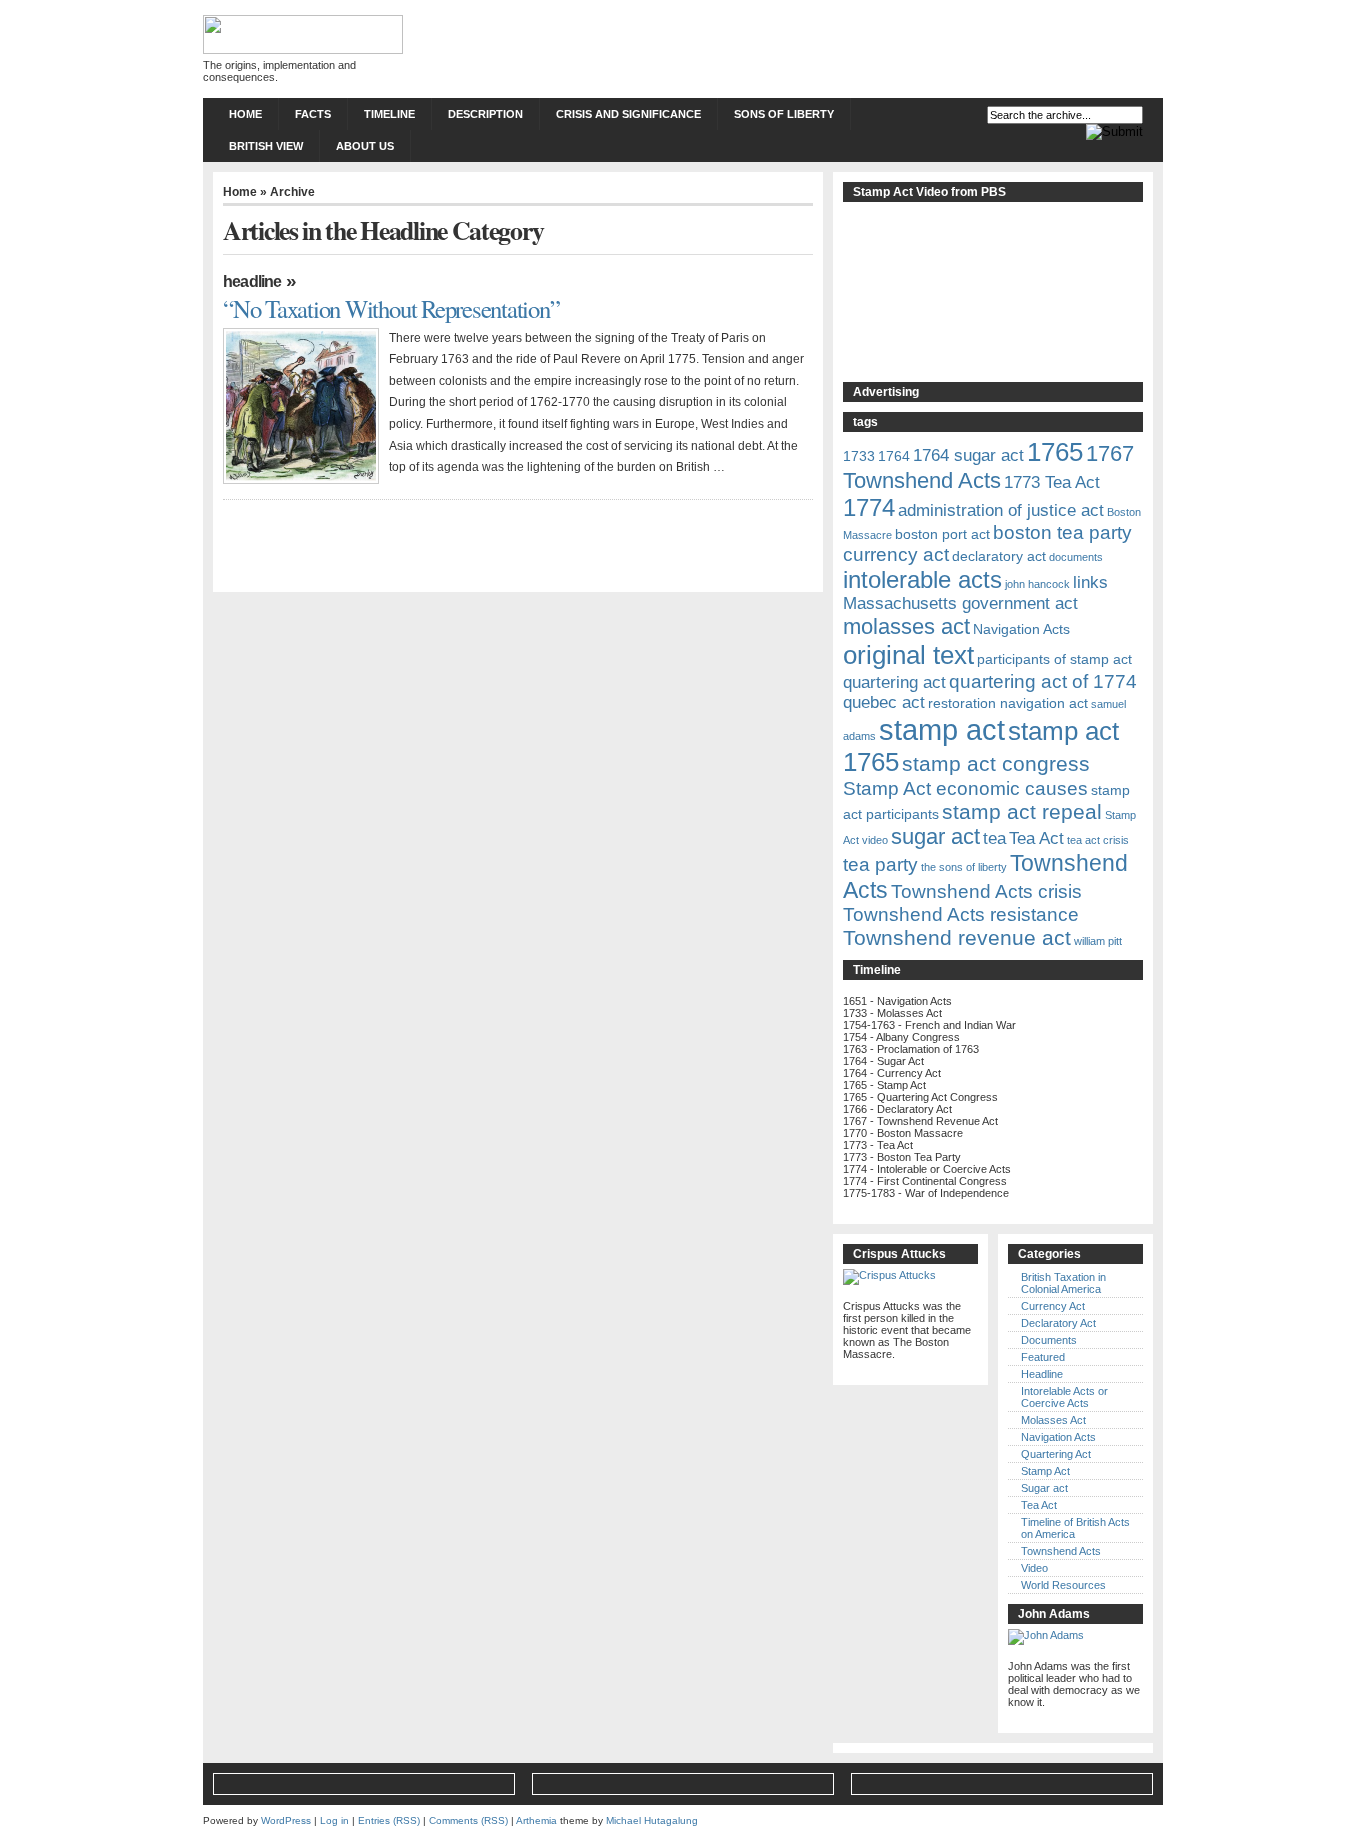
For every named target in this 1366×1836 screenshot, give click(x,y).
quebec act (884, 702)
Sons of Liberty (784, 114)
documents (1076, 557)
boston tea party (1062, 532)
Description (485, 114)
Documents (1049, 1340)
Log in (334, 1820)
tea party (880, 864)
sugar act (935, 836)
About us (365, 146)
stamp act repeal (1022, 811)
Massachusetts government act (960, 603)
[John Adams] (1046, 1635)
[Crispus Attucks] (889, 1275)
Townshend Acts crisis (986, 891)
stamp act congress (996, 763)
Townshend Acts (1061, 1551)
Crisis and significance (628, 114)
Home (245, 114)
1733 (859, 456)
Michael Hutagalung (652, 1820)
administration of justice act (1001, 510)
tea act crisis (1098, 840)
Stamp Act (1045, 1471)
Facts (313, 114)
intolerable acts (922, 579)
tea (994, 838)
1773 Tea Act (1052, 482)
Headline (252, 281)
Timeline (389, 114)
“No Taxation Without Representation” (391, 308)
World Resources (1063, 1585)
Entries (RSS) (389, 1820)
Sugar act (1044, 1488)
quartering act (894, 682)
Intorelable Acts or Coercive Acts (1064, 1397)
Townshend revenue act (957, 937)
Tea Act (1036, 838)
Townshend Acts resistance (961, 914)
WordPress (286, 1820)
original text (908, 655)
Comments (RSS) (468, 1820)
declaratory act (999, 556)
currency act (896, 554)
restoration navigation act (1008, 703)
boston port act (942, 534)
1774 (869, 507)
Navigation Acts (1021, 629)
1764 (894, 456)
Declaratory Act (1058, 1323)
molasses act (906, 626)
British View (266, 146)
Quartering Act (1056, 1454)
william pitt (1098, 941)
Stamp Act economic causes (965, 788)
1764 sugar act (968, 455)
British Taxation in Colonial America (1063, 1283)
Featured (1043, 1357)
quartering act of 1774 (1043, 681)
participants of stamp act (1054, 659)
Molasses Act (1053, 1420)
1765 (1055, 452)
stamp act (942, 729)
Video (1034, 1568)
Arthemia (536, 1820)
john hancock (1037, 584)
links (1090, 582)
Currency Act (1053, 1306)
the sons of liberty (964, 867)
